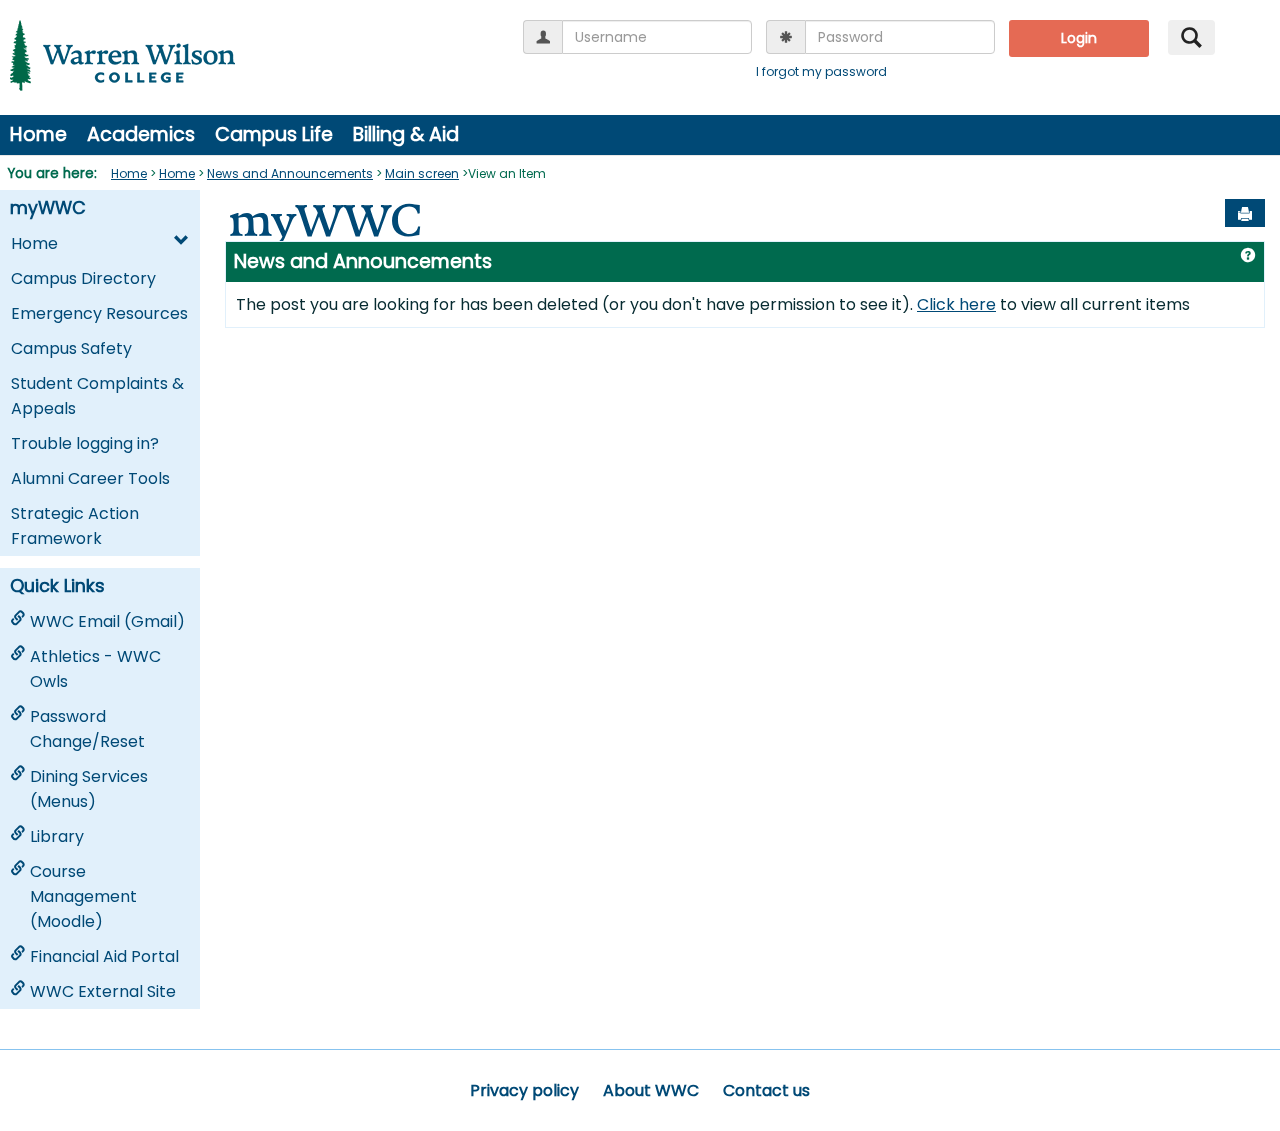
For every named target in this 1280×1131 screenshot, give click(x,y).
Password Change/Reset (87, 729)
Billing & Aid (406, 134)
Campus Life (274, 134)
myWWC (48, 208)
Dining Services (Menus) (89, 789)
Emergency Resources (99, 313)
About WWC (651, 1090)
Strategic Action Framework (75, 526)
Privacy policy (524, 1090)
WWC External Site (103, 991)
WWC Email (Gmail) (107, 621)
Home (38, 134)
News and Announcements (290, 173)
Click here (956, 304)
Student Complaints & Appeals (97, 396)
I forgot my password (821, 71)
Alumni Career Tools (90, 478)
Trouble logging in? (85, 443)
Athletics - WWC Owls (95, 669)
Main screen (422, 173)
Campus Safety (71, 348)
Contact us (766, 1090)
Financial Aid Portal (104, 956)
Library (57, 836)
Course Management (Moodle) (83, 896)
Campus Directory (83, 278)
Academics (141, 134)
